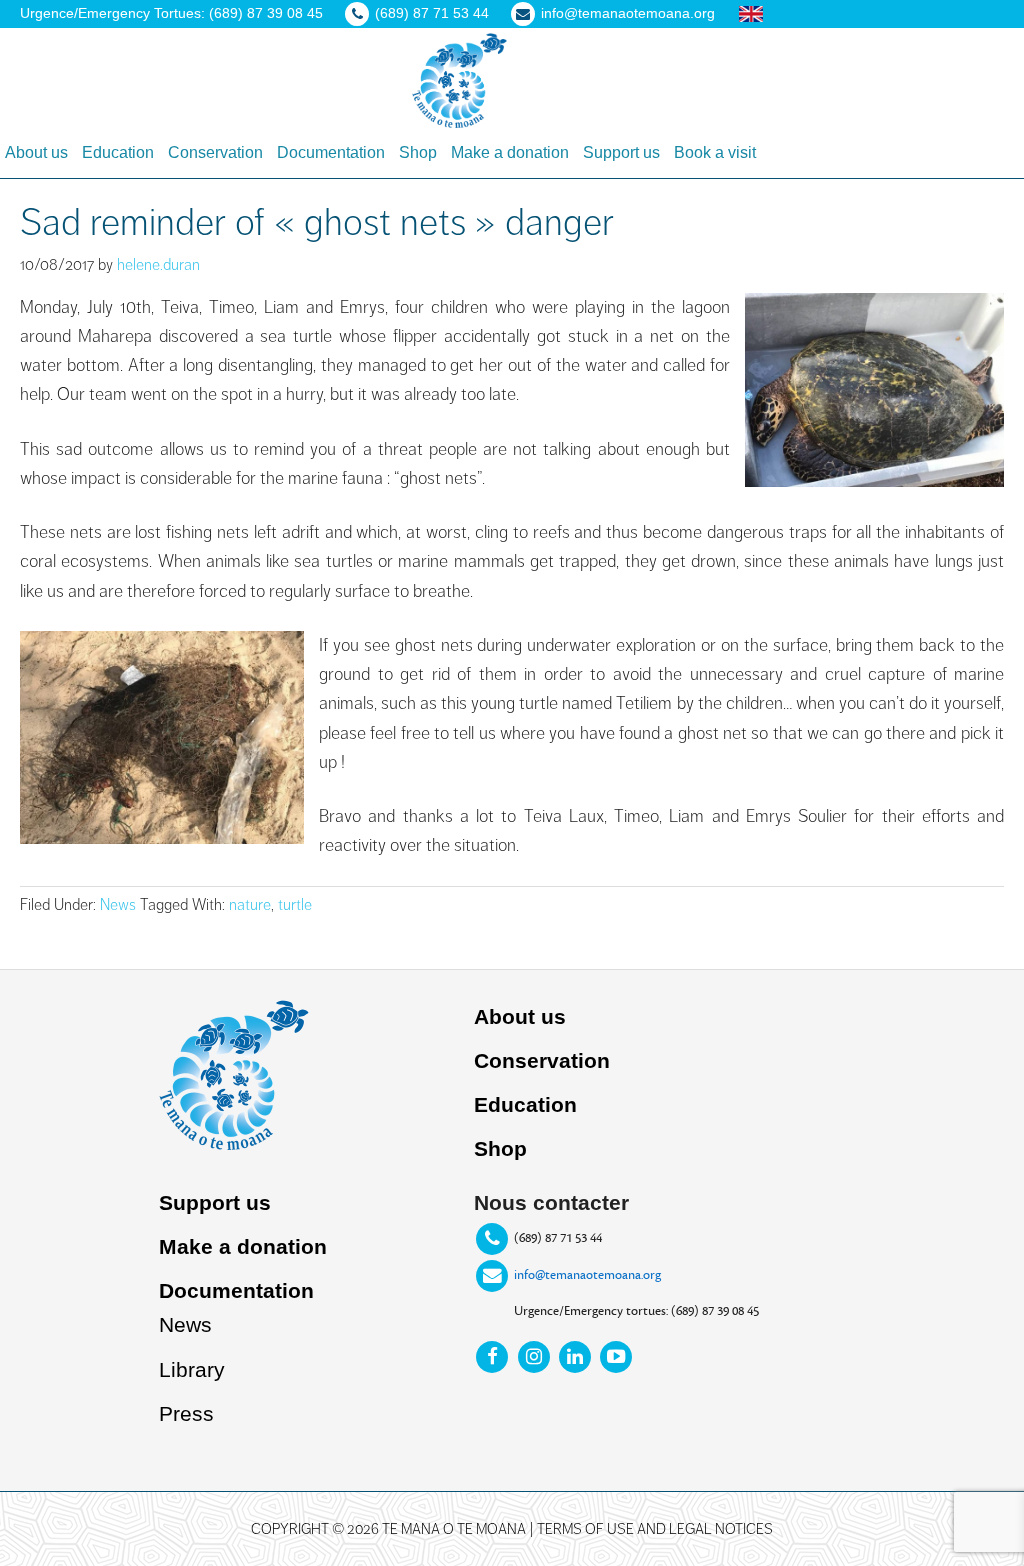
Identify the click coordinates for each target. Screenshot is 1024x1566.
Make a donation (243, 1246)
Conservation (542, 1060)
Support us (215, 1202)
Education (525, 1104)
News (118, 905)
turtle (295, 905)
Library (192, 1369)
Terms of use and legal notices (655, 1529)
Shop (500, 1148)
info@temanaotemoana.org (587, 1275)
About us (520, 1016)
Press (186, 1413)
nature (250, 905)
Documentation (236, 1290)
